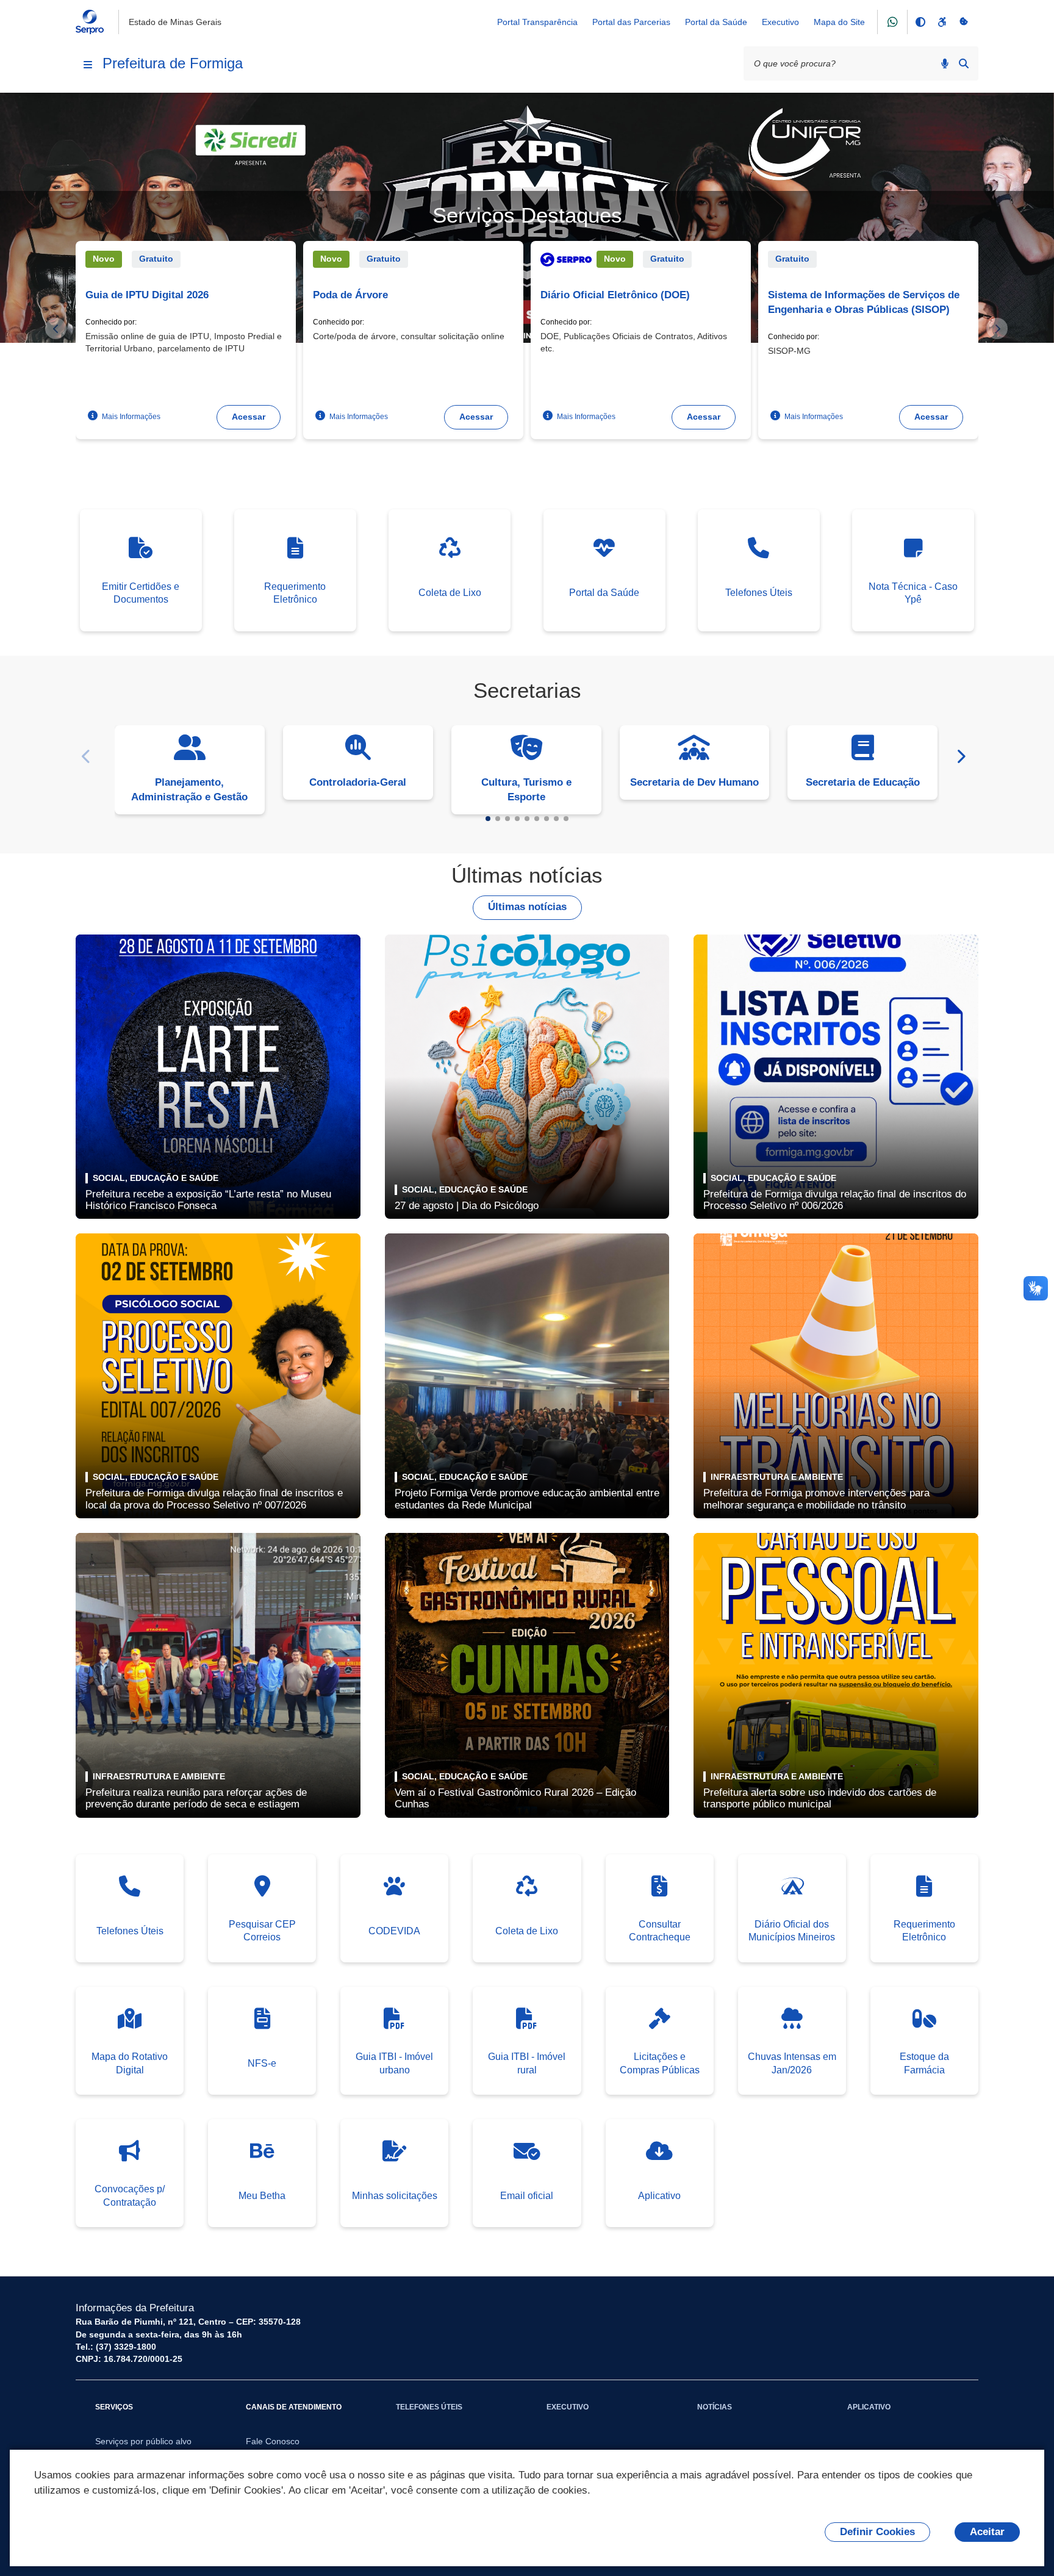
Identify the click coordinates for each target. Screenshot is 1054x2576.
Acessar (249, 417)
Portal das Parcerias (631, 22)
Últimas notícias (527, 907)
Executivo (780, 22)
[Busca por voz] (945, 63)
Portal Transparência (537, 22)
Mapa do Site (839, 22)
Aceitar (987, 2532)
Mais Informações (130, 416)
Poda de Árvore (350, 295)
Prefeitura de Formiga (173, 63)
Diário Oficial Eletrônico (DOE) (615, 295)
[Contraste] (920, 22)
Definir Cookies (877, 2532)
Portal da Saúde (716, 22)
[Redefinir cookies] (964, 22)
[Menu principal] (88, 65)
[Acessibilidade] (942, 22)
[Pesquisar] (964, 63)
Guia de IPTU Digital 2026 (147, 295)
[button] (488, 819)
